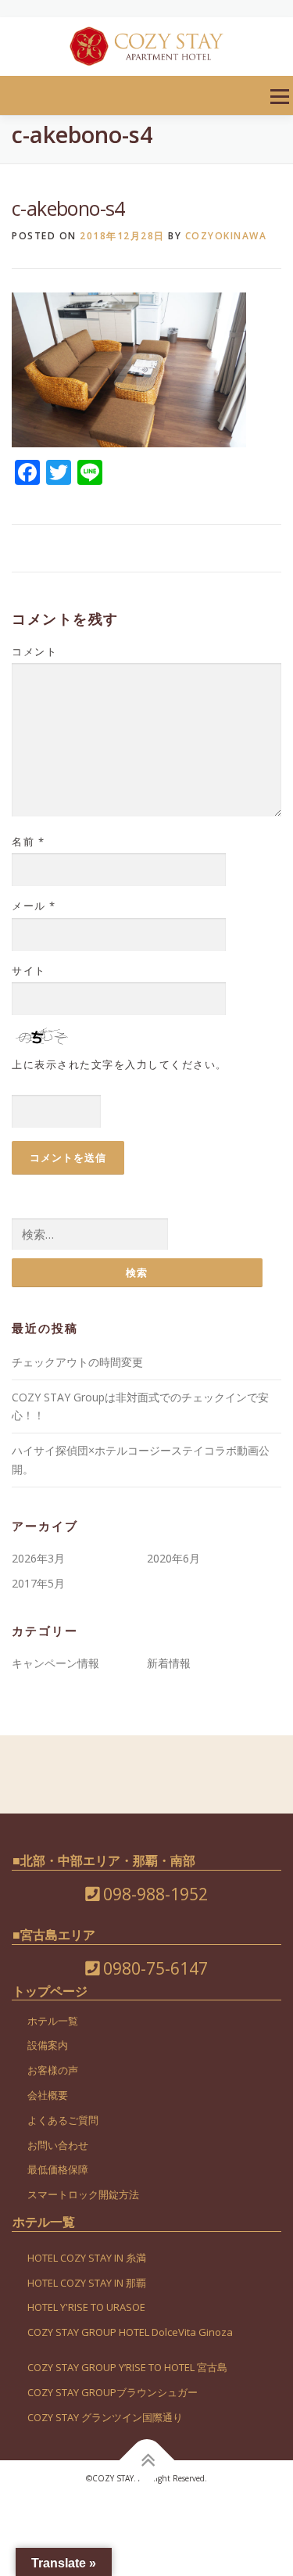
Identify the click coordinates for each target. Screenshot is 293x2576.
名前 (28, 841)
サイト (29, 970)
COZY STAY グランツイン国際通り (105, 2417)
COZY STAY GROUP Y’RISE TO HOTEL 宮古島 (127, 2367)
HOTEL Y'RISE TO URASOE (86, 2307)
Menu (279, 97)
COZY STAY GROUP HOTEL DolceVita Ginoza (130, 2332)
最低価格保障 (58, 2169)
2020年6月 (173, 1558)
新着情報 (169, 1663)
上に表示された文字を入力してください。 (120, 1064)
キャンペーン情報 (55, 1663)
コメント (34, 651)
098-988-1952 (154, 1894)
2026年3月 (38, 1558)
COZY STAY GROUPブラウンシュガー (113, 2392)
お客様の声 (53, 2070)
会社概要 (48, 2095)
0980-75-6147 (154, 1968)
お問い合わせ (58, 2145)
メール (34, 906)
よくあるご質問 (63, 2120)
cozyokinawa (226, 236)
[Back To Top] (146, 2460)
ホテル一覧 (53, 2021)
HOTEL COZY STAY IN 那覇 (87, 2283)
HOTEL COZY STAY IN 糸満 (87, 2258)
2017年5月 (38, 1583)
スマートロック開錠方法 (83, 2194)
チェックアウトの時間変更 (77, 1362)
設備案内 (48, 2045)
